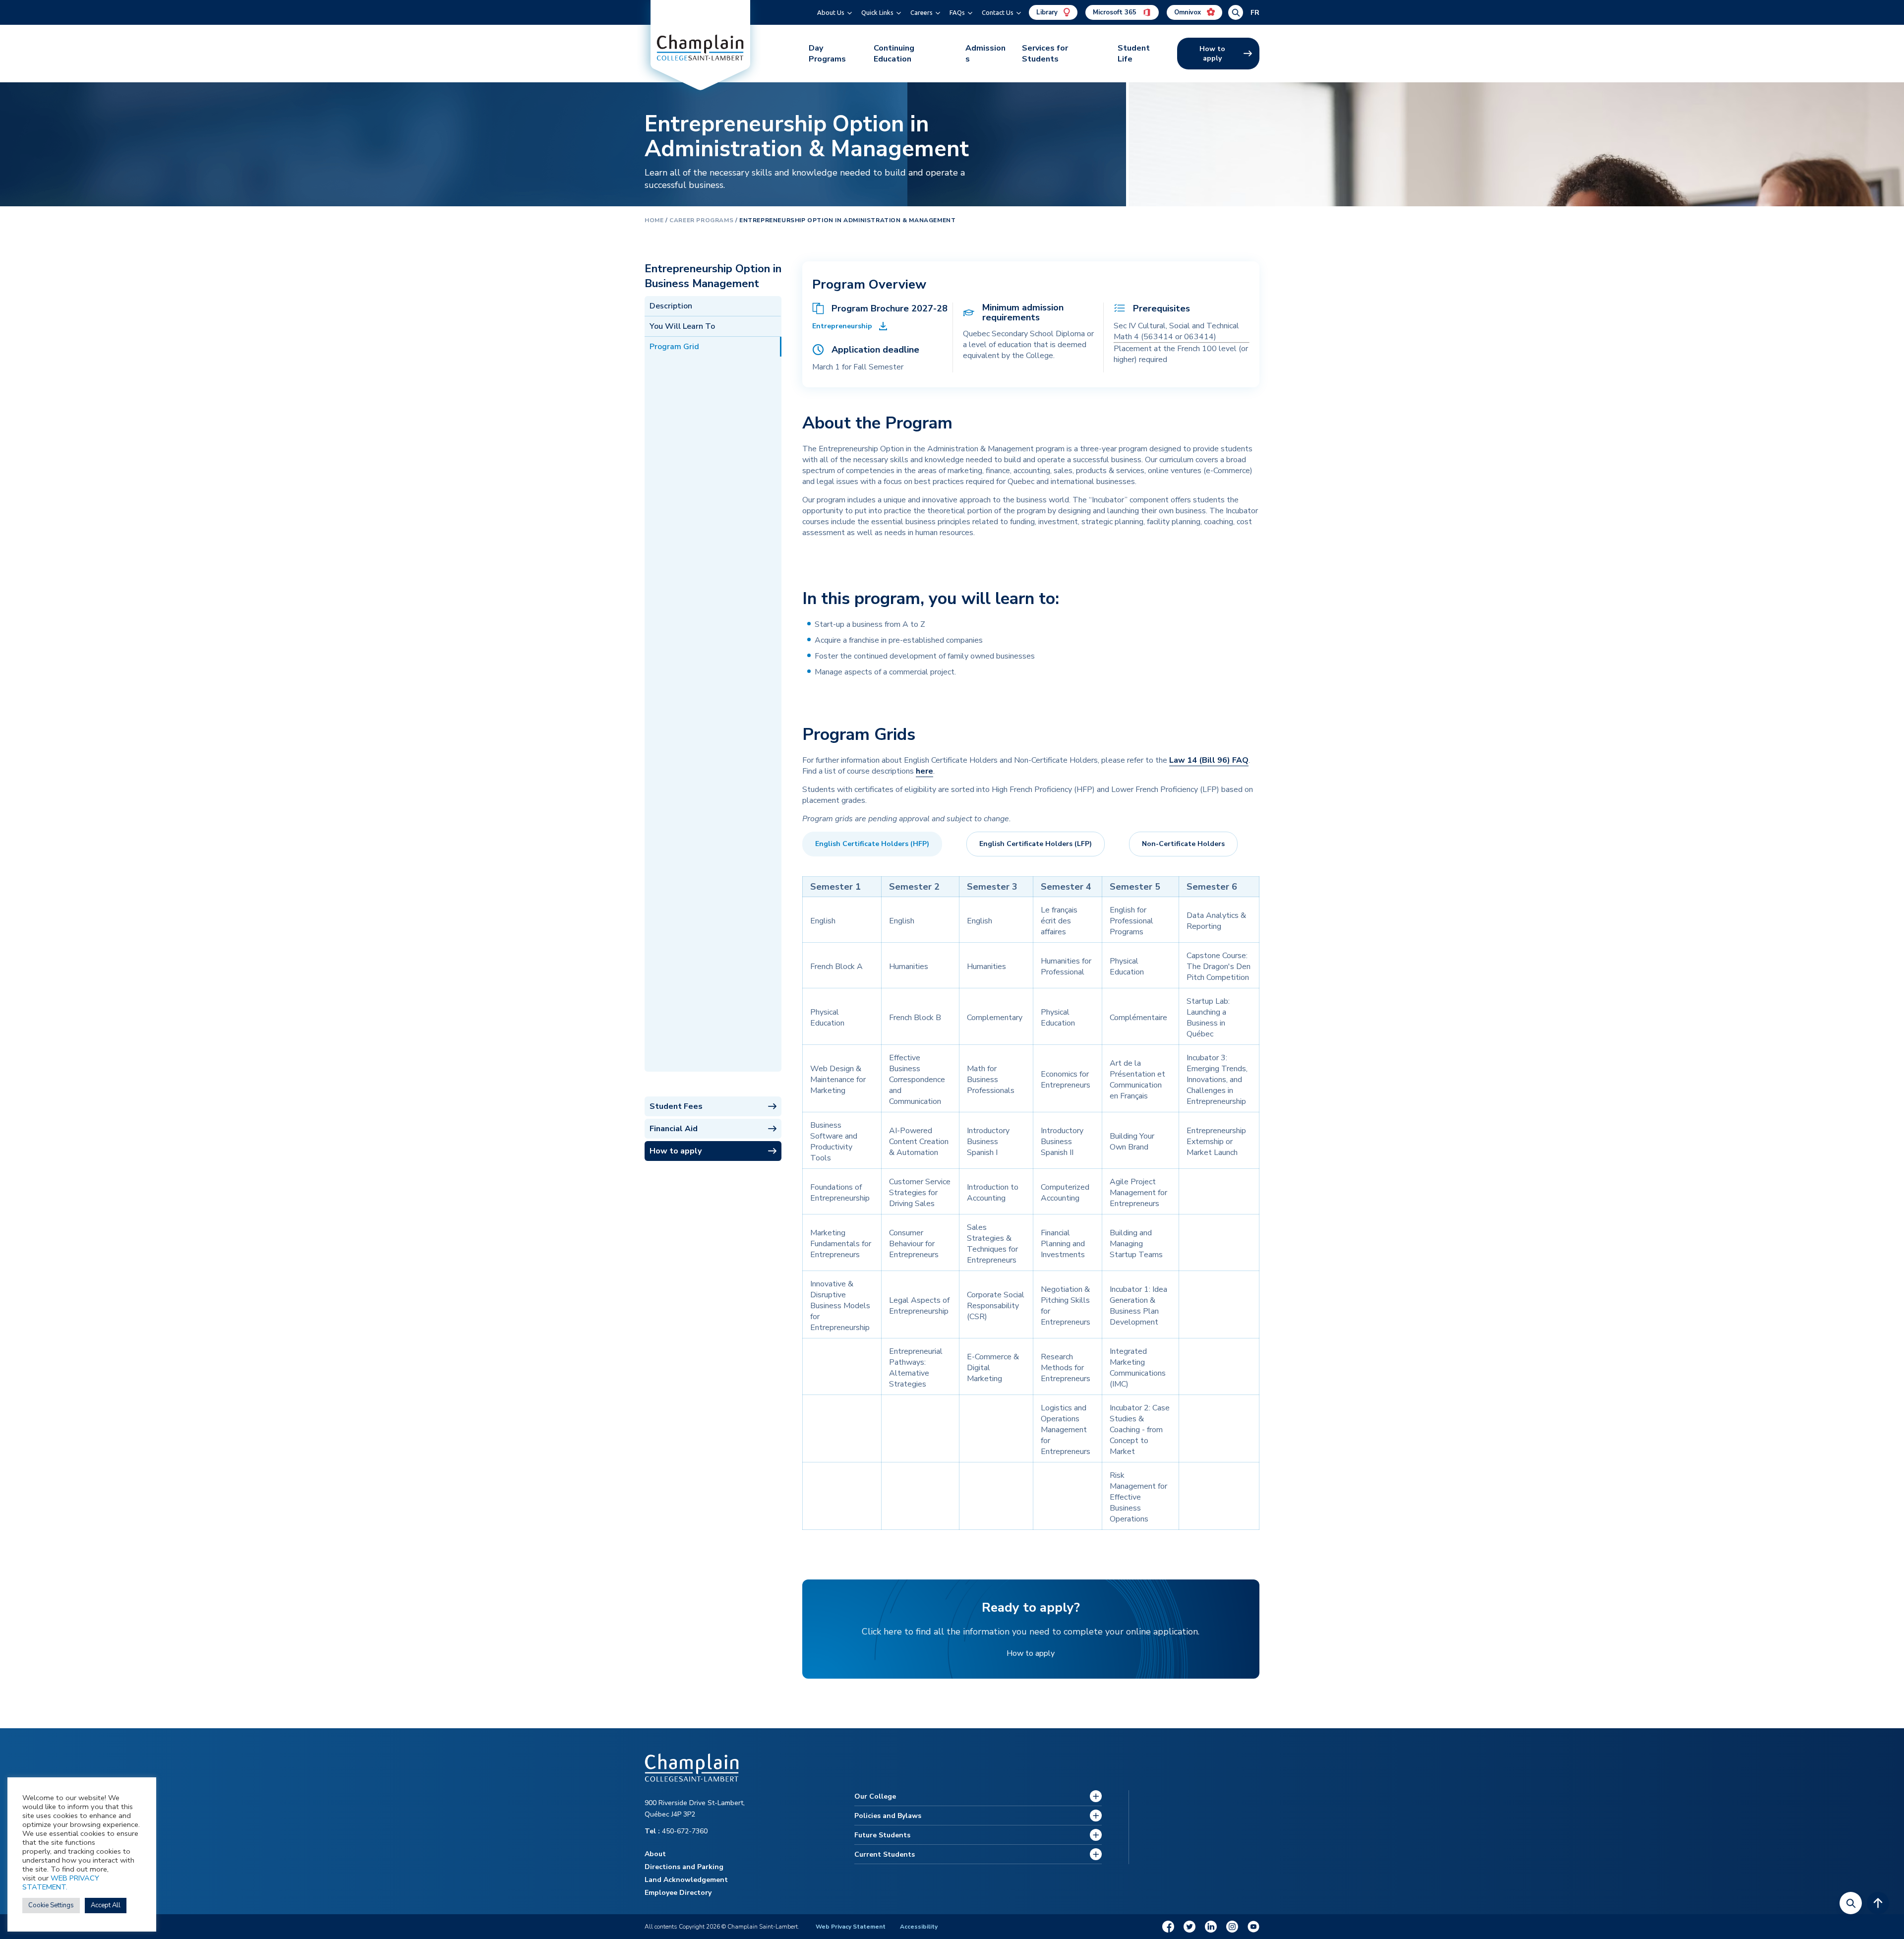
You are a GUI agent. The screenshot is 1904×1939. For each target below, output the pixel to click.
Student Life (1134, 54)
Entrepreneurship (842, 326)
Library (1048, 12)
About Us (831, 12)
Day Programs (827, 54)
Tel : (653, 1831)
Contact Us (998, 12)
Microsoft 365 (1116, 12)
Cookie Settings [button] (51, 1905)
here (924, 771)
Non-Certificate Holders (1183, 844)
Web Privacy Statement (851, 1927)
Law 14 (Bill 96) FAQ (1209, 760)
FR (1255, 13)
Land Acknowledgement (686, 1880)
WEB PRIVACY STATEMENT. (61, 1882)
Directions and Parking (684, 1867)
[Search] (1851, 1903)
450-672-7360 (676, 1831)
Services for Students (1045, 54)
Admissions (985, 54)
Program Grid (674, 347)
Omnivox (1189, 12)
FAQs (957, 12)
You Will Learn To (682, 326)
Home (654, 220)
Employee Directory (678, 1893)
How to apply (1212, 54)
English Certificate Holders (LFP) (1036, 844)
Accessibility (919, 1927)
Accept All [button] (106, 1905)
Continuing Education (894, 54)
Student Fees (676, 1106)
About (655, 1854)
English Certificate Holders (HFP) (872, 844)
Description (671, 306)
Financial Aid (674, 1129)
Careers (922, 12)
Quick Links (877, 12)
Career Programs (701, 220)
